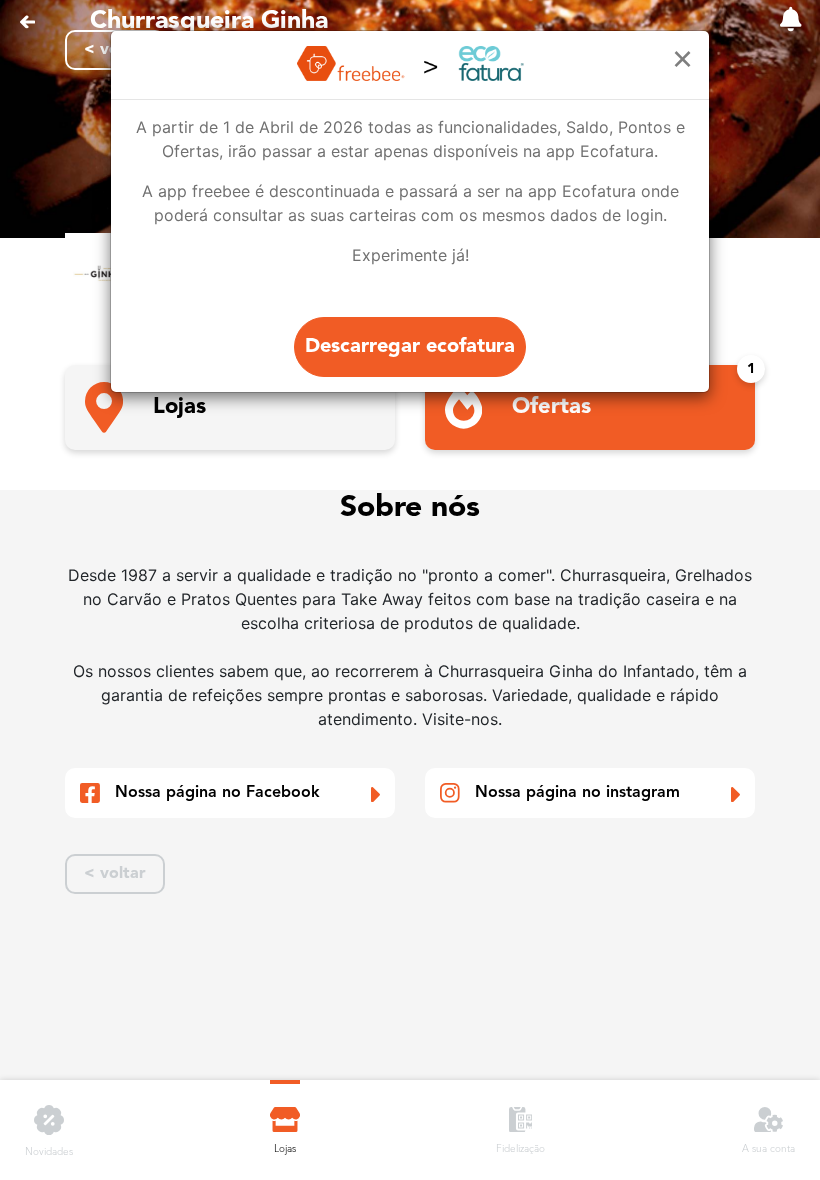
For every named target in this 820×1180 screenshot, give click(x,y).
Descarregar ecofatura (410, 347)
